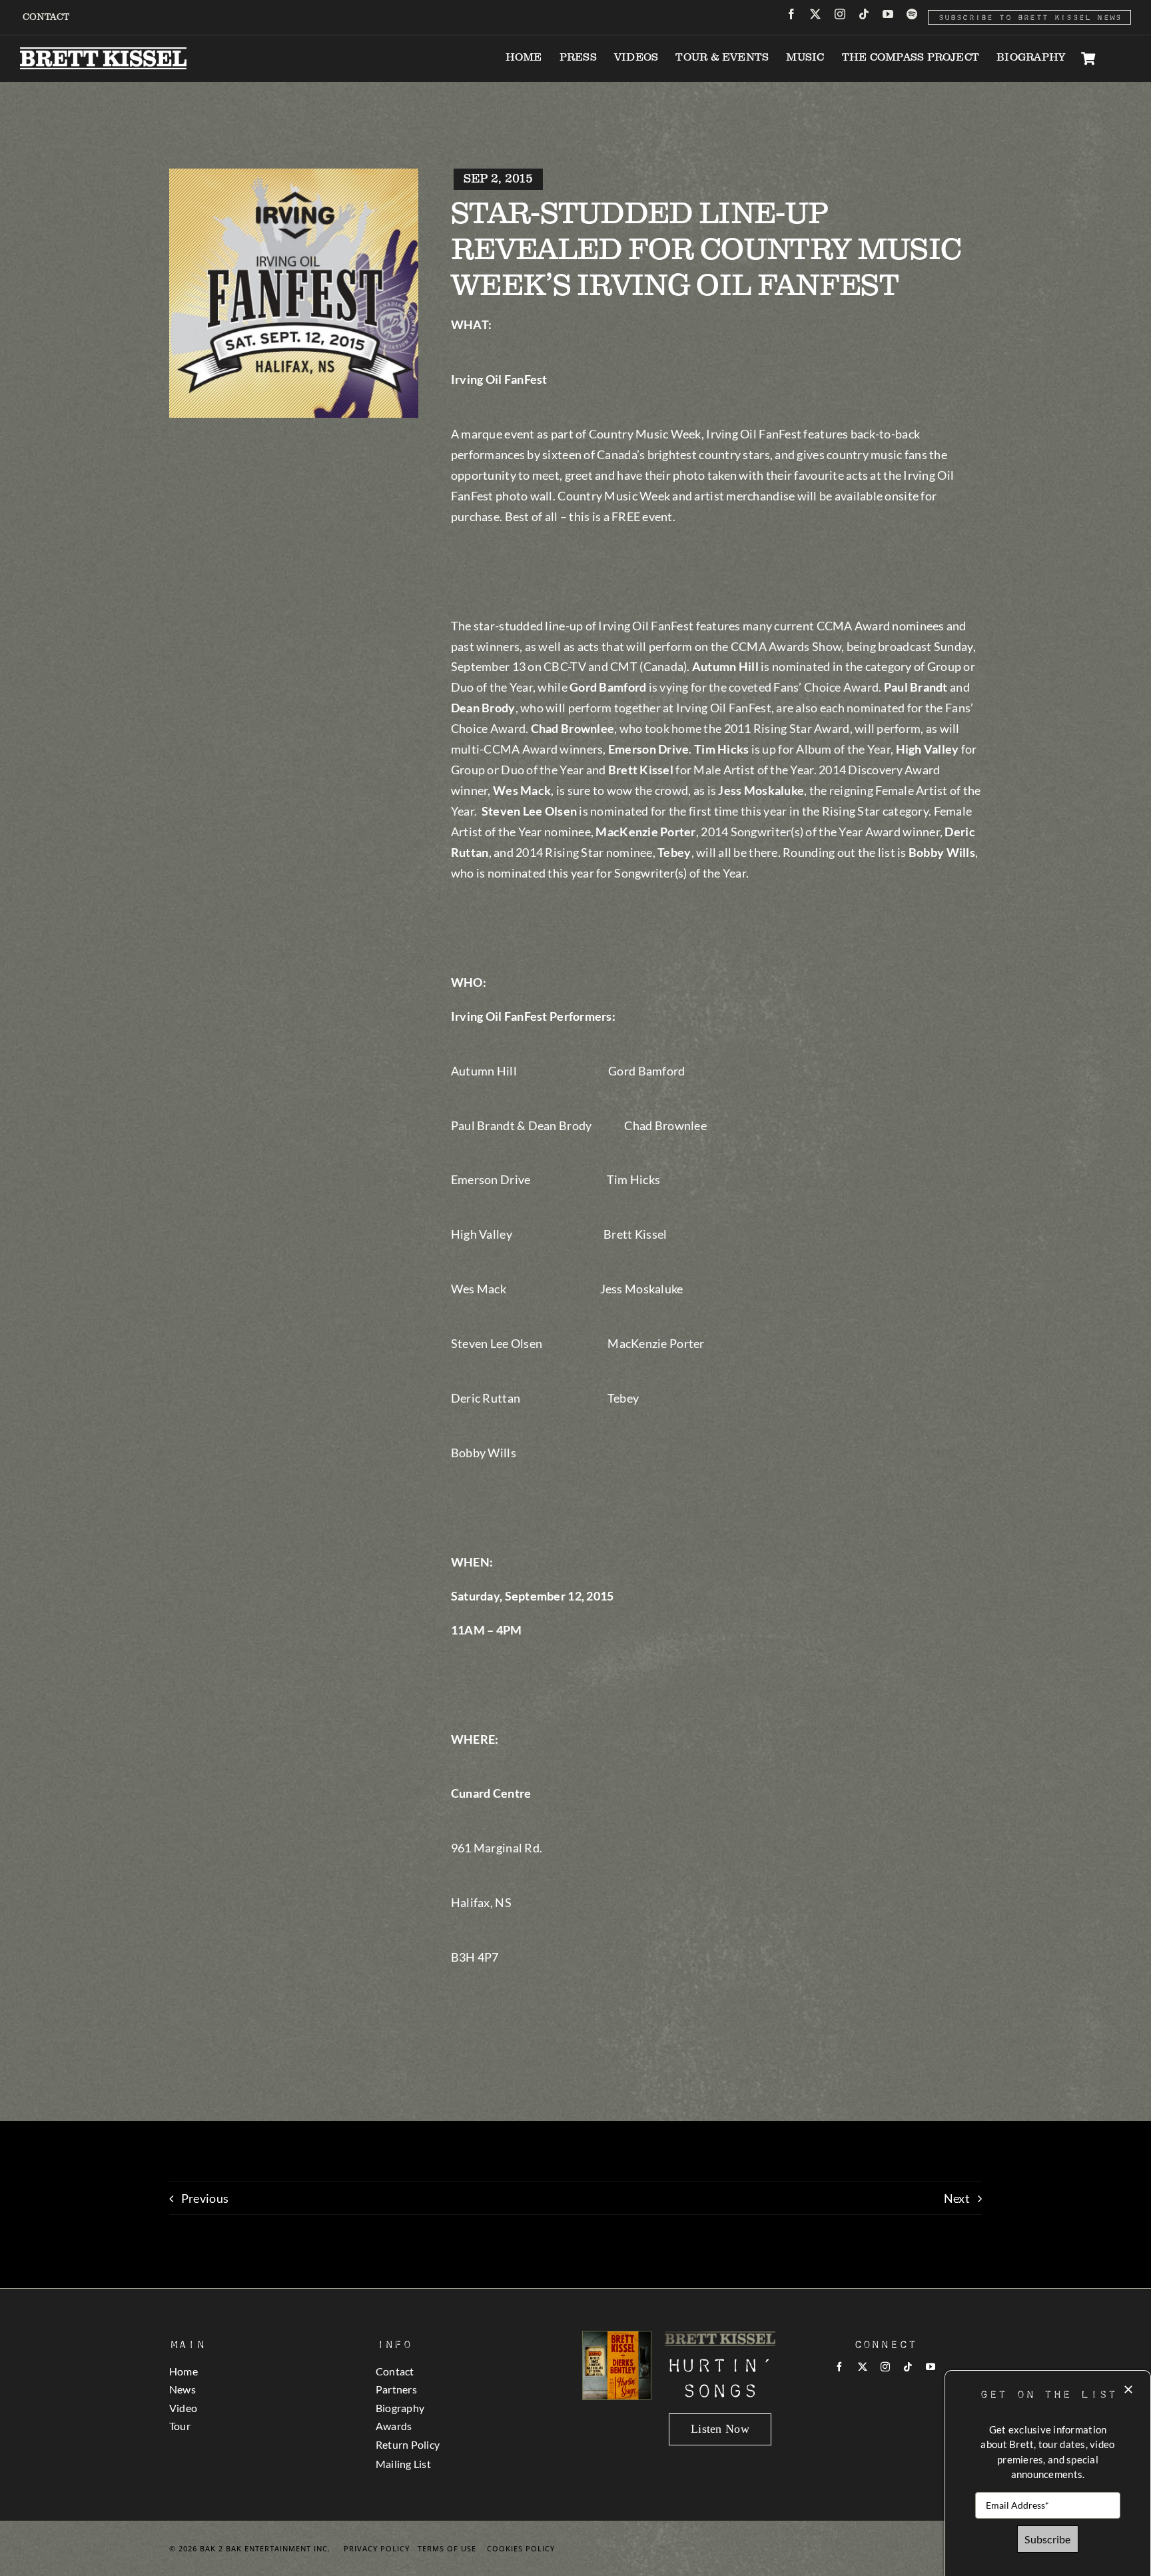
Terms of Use (447, 2548)
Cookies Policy (521, 2548)
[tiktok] (864, 14)
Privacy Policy (377, 2548)
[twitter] (815, 14)
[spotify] (912, 14)
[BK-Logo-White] (103, 53)
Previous (205, 2198)
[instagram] (840, 14)
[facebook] (791, 14)
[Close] (1128, 2389)
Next (957, 2198)
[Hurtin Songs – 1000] (617, 2337)
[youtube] (888, 14)
